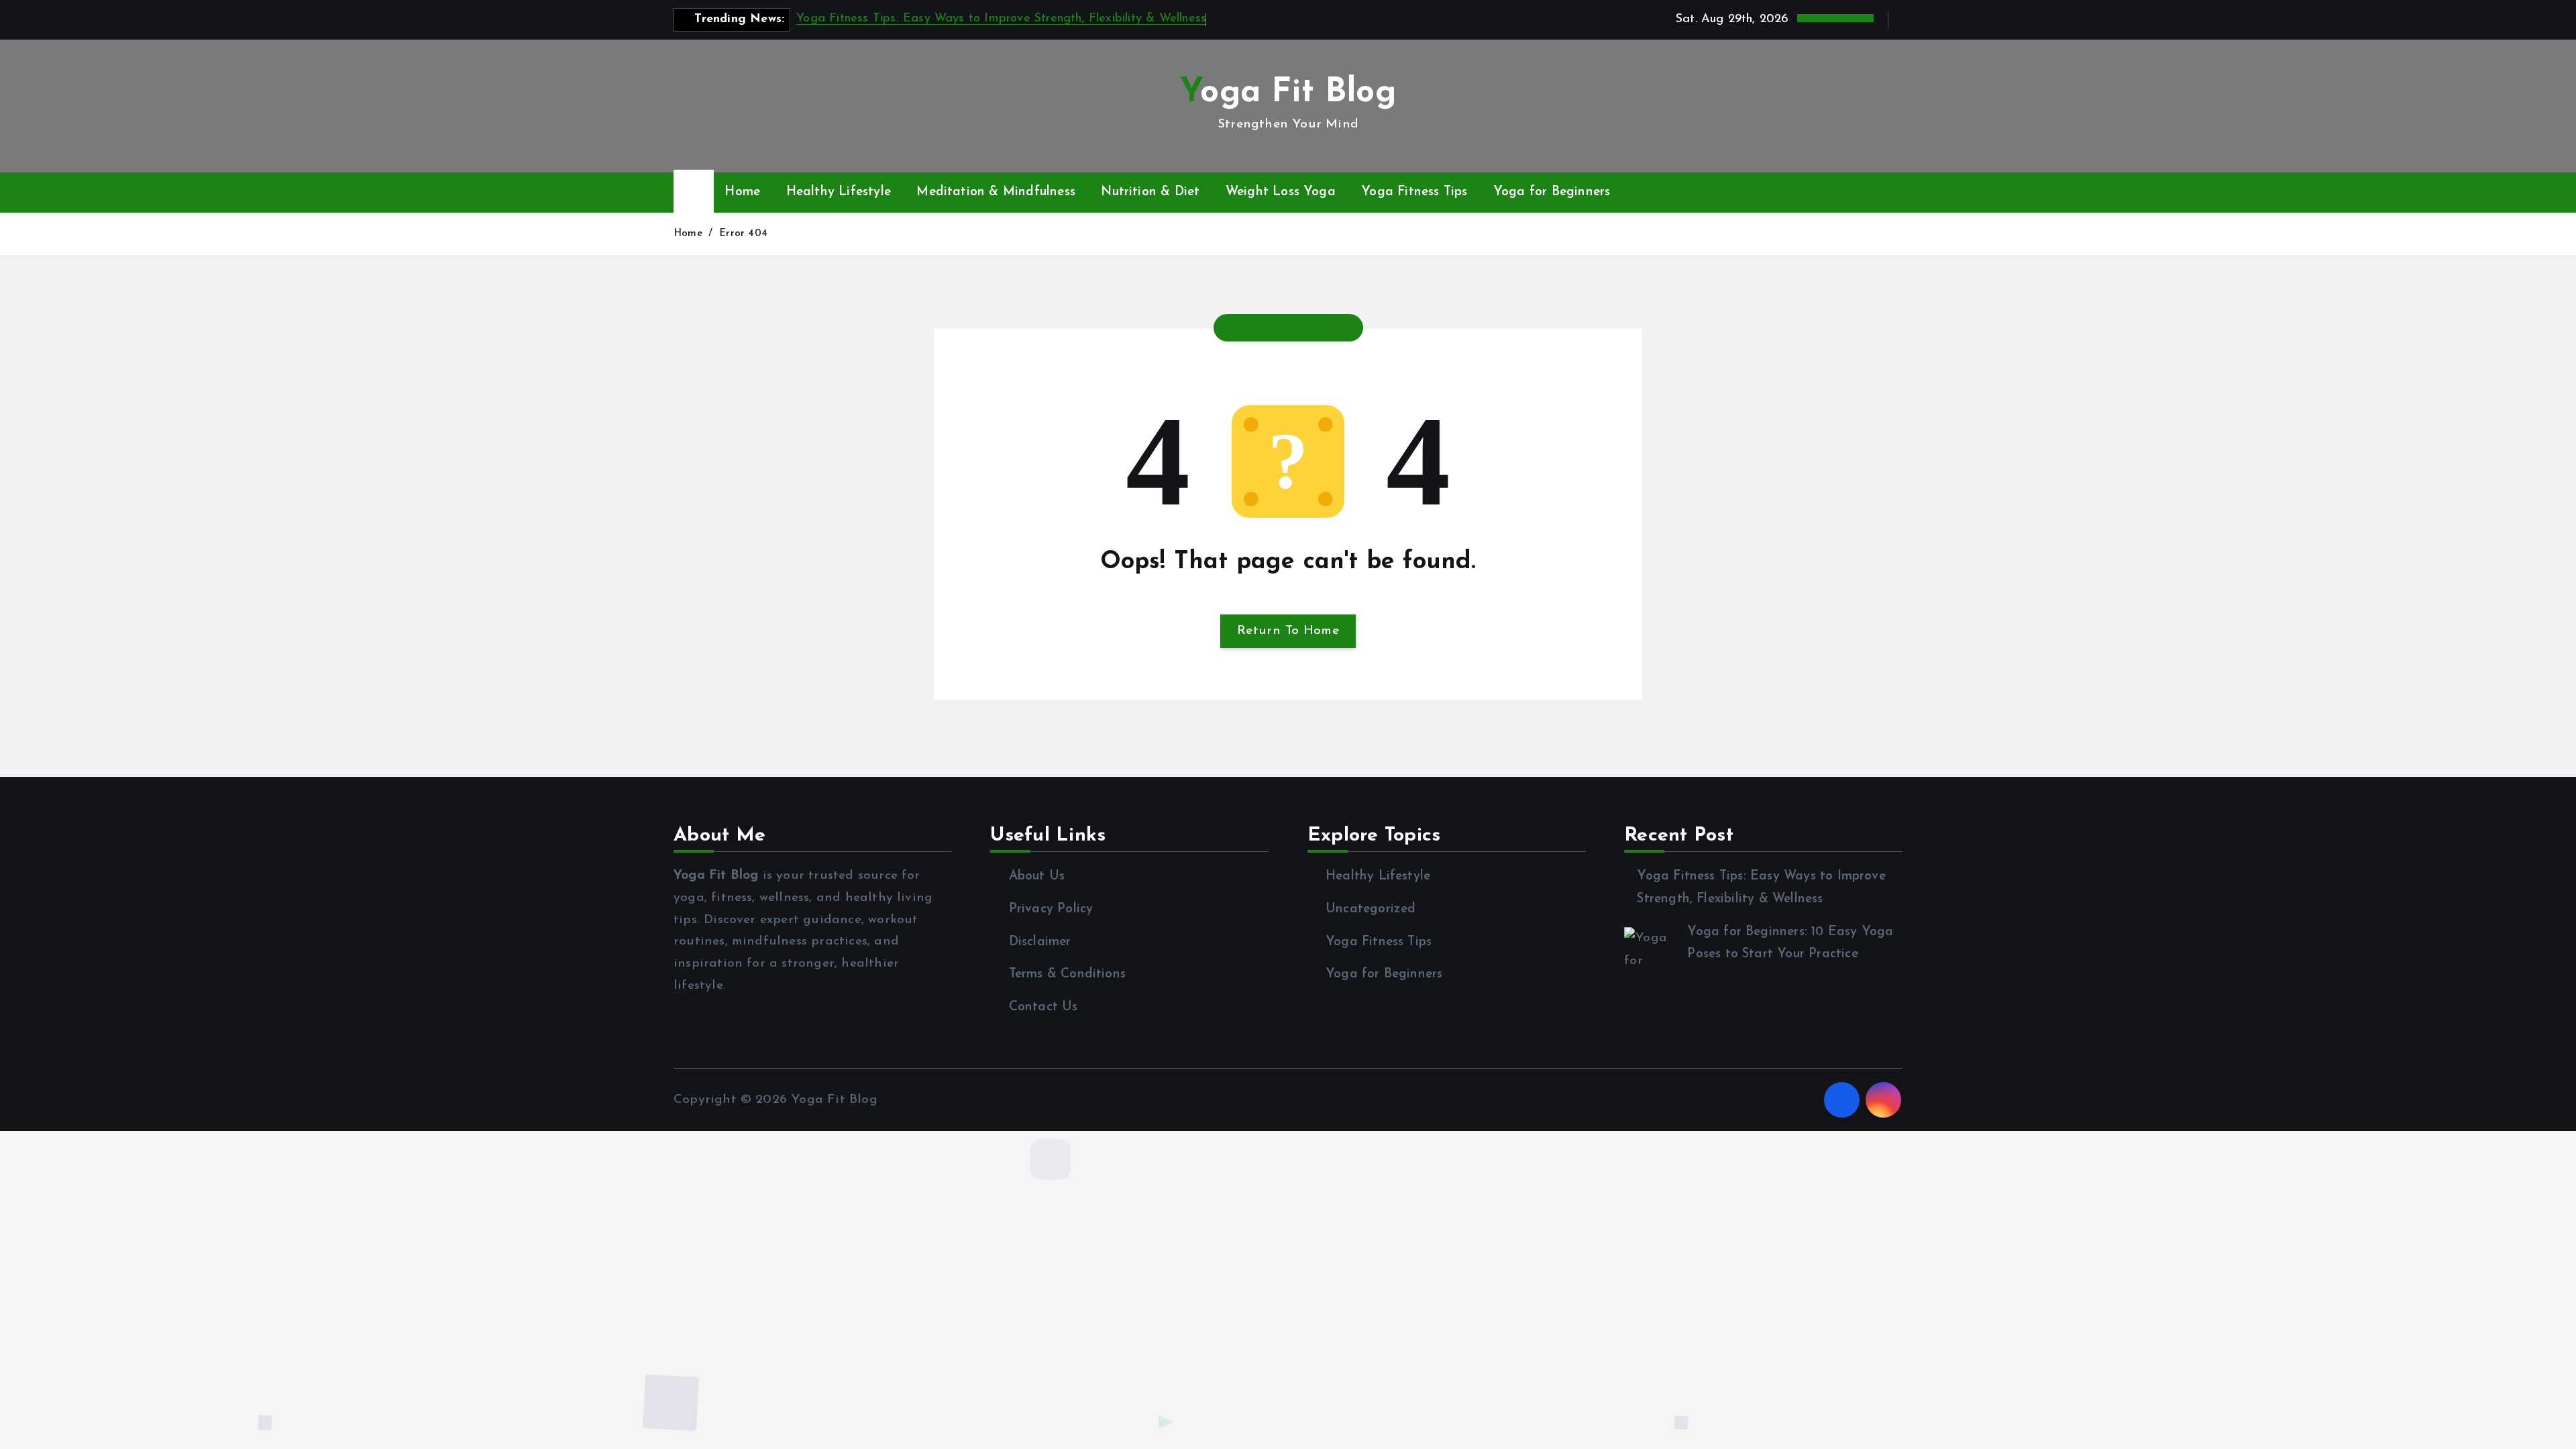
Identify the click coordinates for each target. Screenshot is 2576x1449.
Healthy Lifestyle (839, 192)
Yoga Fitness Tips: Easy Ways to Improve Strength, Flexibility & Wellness (1001, 19)
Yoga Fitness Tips (1414, 192)
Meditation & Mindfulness (996, 192)
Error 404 (743, 234)
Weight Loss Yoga (1281, 192)
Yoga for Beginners (1552, 192)
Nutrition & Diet (1150, 192)
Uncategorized (1371, 909)
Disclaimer (1040, 942)
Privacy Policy (1051, 909)
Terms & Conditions (1067, 974)
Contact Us (1043, 1007)
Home (742, 192)
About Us (1037, 876)
